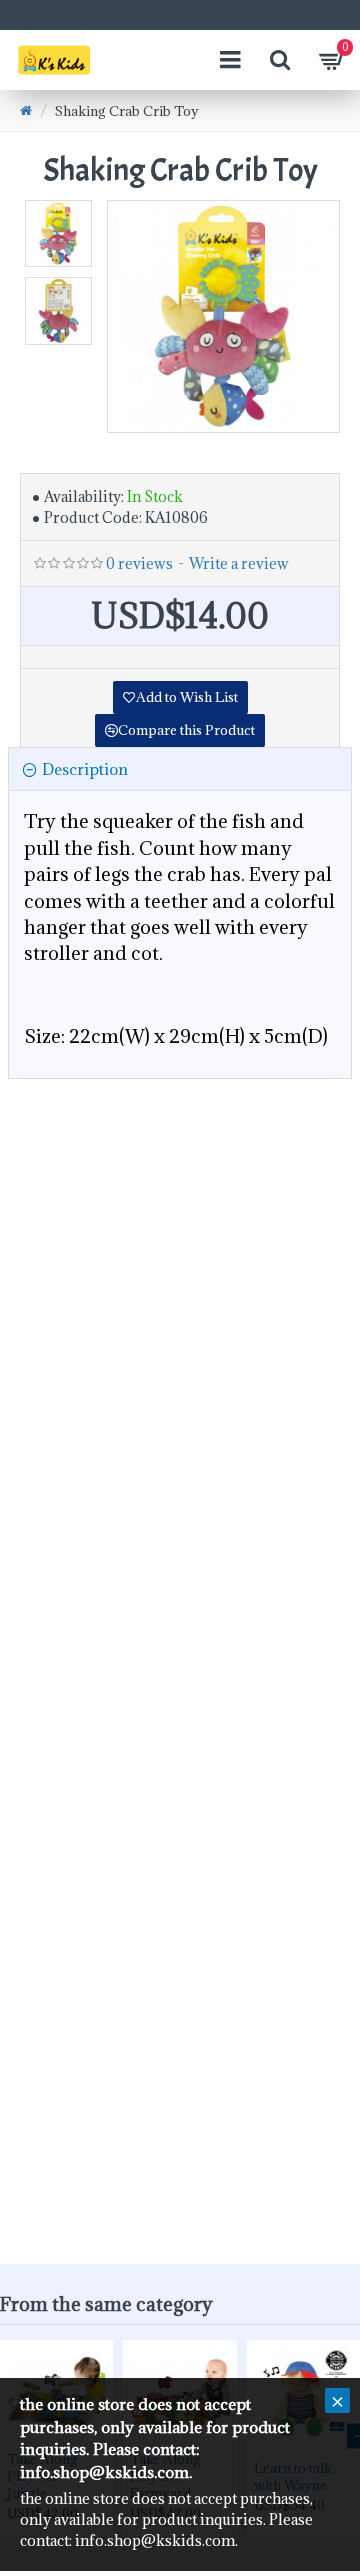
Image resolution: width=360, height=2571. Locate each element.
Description (85, 769)
